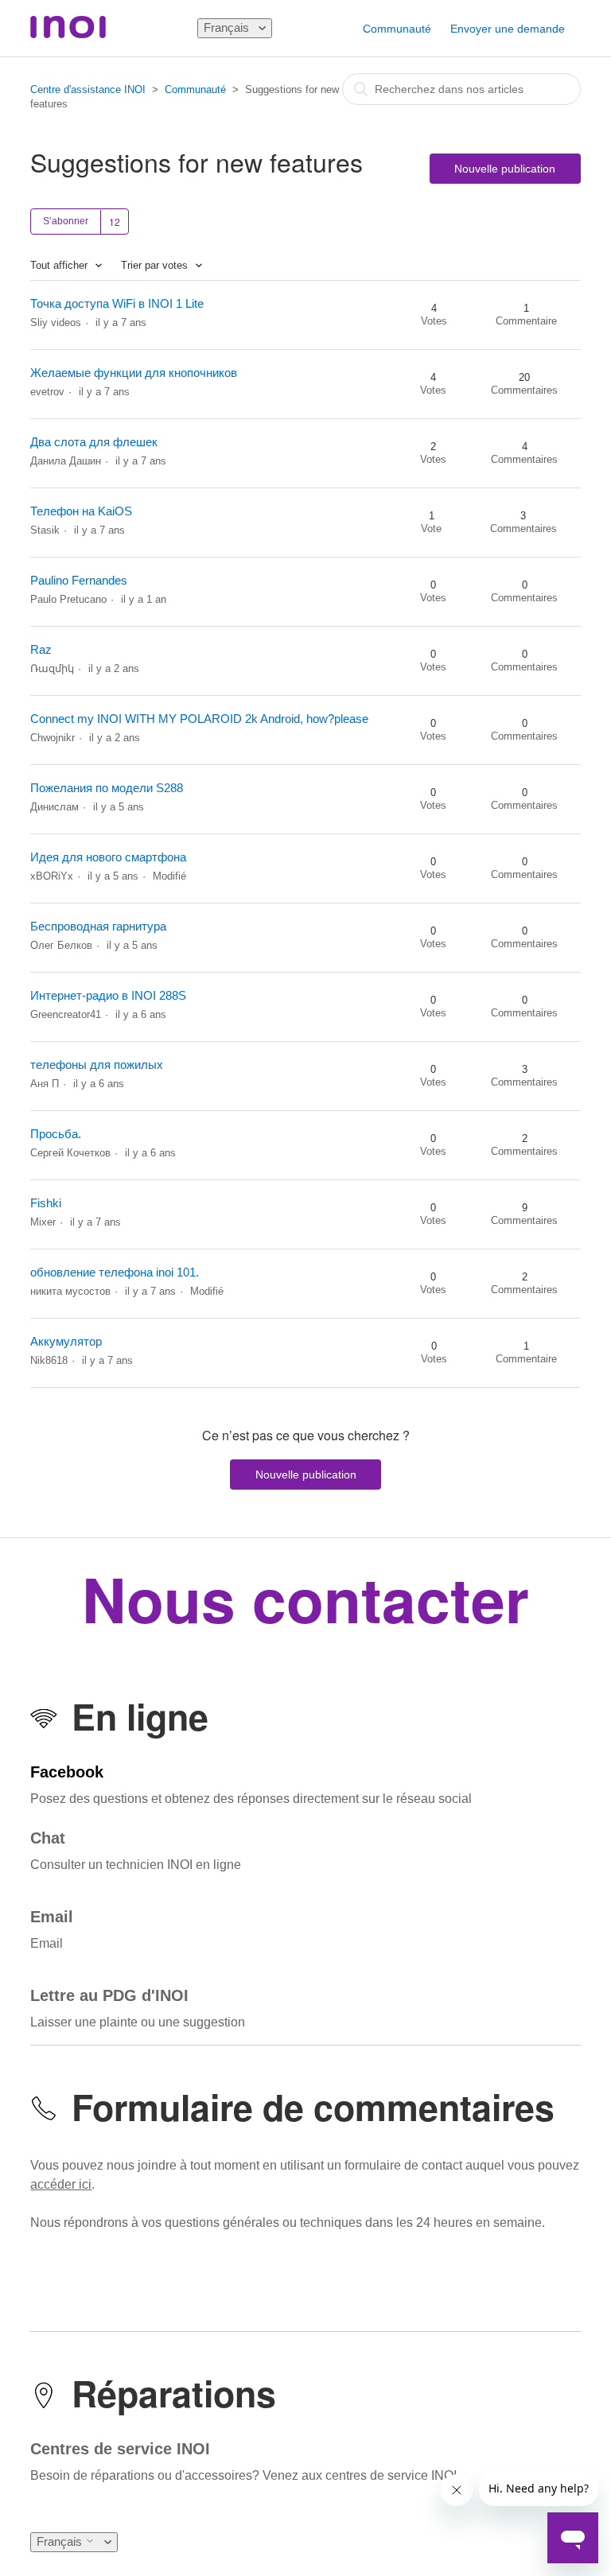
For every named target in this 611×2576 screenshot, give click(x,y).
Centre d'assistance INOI (88, 89)
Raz (41, 649)
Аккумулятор (66, 1341)
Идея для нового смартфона (108, 857)
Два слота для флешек (94, 442)
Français (228, 27)
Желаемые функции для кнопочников (134, 373)
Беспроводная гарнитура (98, 926)
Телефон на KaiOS (81, 511)
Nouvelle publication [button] (505, 169)
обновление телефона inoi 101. (115, 1272)
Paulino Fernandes (79, 580)
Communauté (397, 29)
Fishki (46, 1203)
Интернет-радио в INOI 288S (108, 995)
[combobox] (461, 89)
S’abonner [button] (66, 221)
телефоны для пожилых (97, 1065)
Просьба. (56, 1134)
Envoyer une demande (508, 29)
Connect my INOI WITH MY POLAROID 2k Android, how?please (199, 719)
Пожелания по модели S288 (107, 788)
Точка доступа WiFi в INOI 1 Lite (117, 303)
